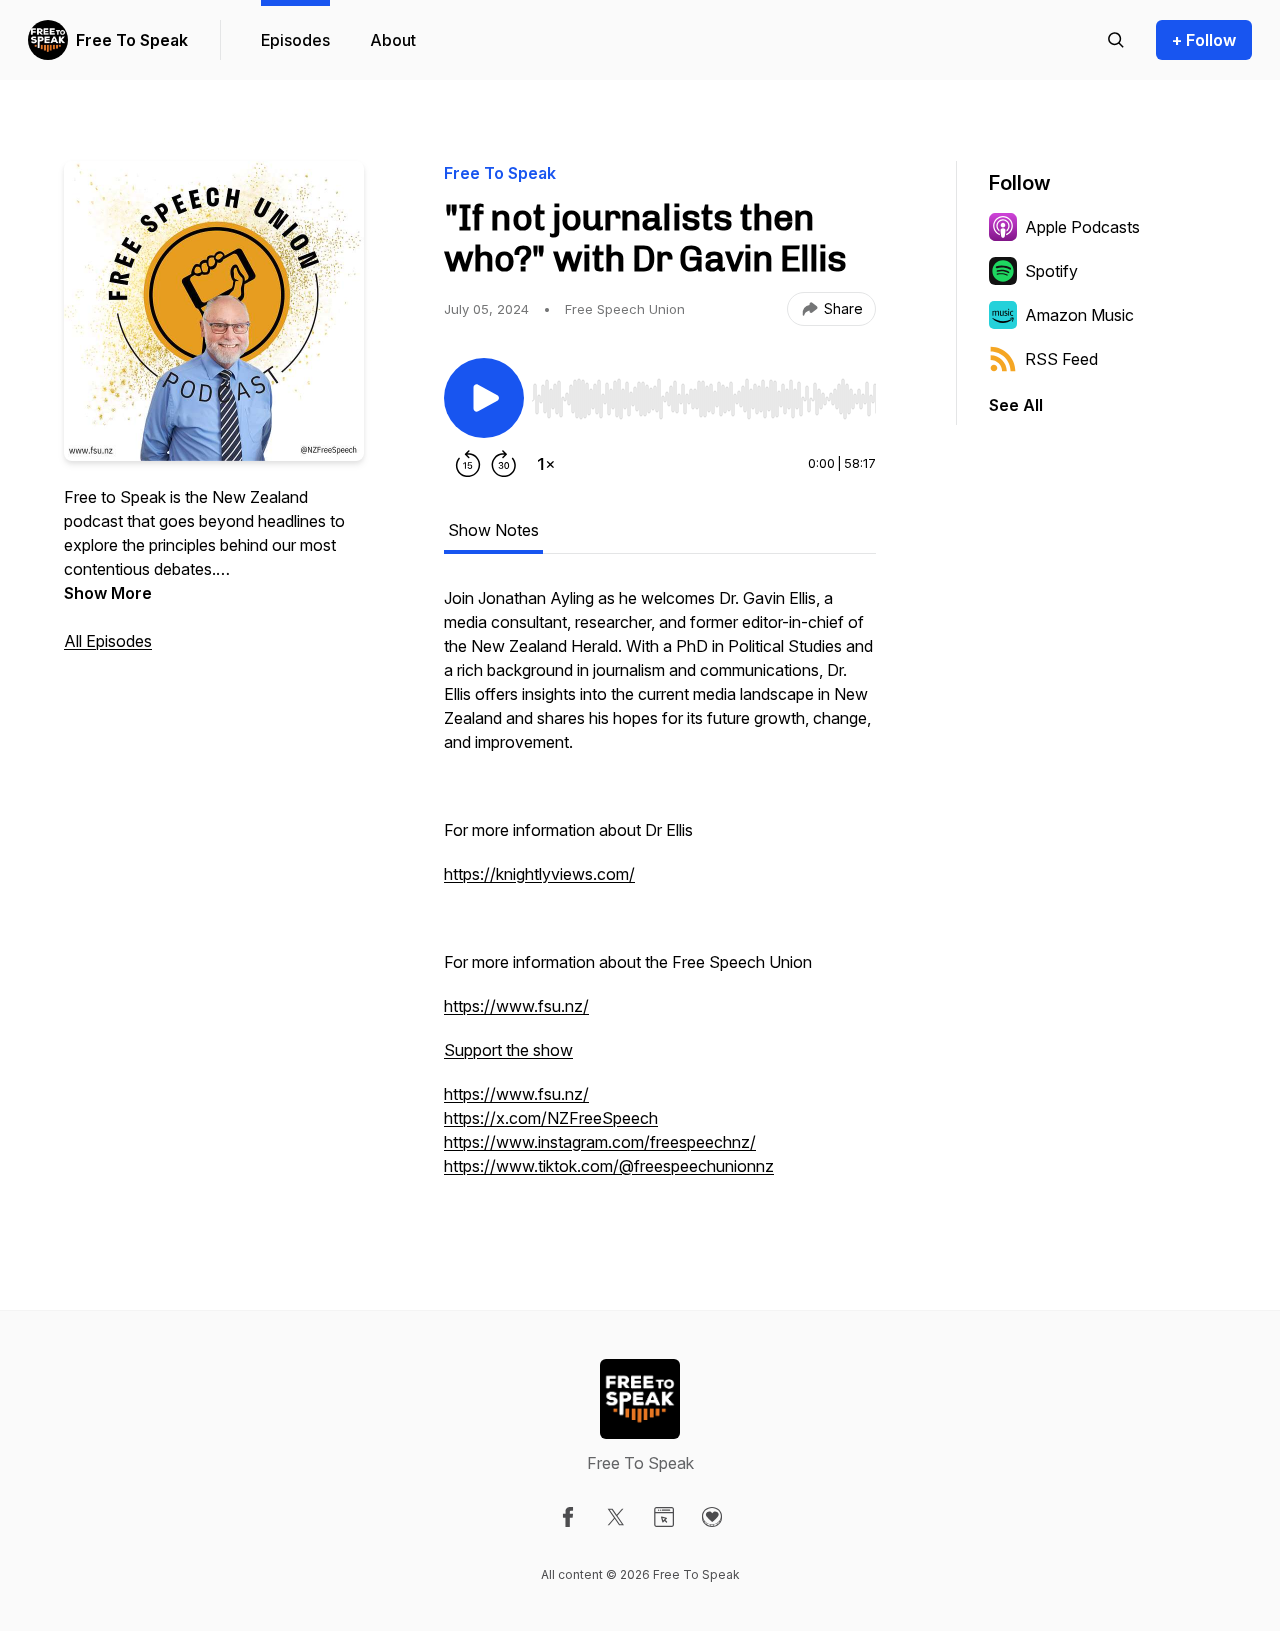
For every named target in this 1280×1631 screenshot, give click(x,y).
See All (1016, 405)
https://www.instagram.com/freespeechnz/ (600, 1142)
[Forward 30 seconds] (504, 464)
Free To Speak (132, 40)
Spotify (1051, 271)
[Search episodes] (1116, 40)
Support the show (508, 1050)
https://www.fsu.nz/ (516, 1006)
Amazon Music (1079, 315)
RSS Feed (1061, 359)
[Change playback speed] (546, 464)
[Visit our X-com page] (616, 1517)
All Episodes (108, 641)
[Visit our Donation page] (712, 1517)
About (393, 40)
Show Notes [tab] (493, 530)
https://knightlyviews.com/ (539, 874)
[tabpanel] (660, 892)
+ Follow (1204, 40)
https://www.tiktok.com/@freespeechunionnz (609, 1166)
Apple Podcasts (1082, 227)
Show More (108, 593)
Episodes (295, 40)
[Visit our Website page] (664, 1517)
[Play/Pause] (484, 398)
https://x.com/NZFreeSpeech (551, 1118)
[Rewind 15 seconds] (468, 464)
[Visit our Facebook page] (568, 1517)
